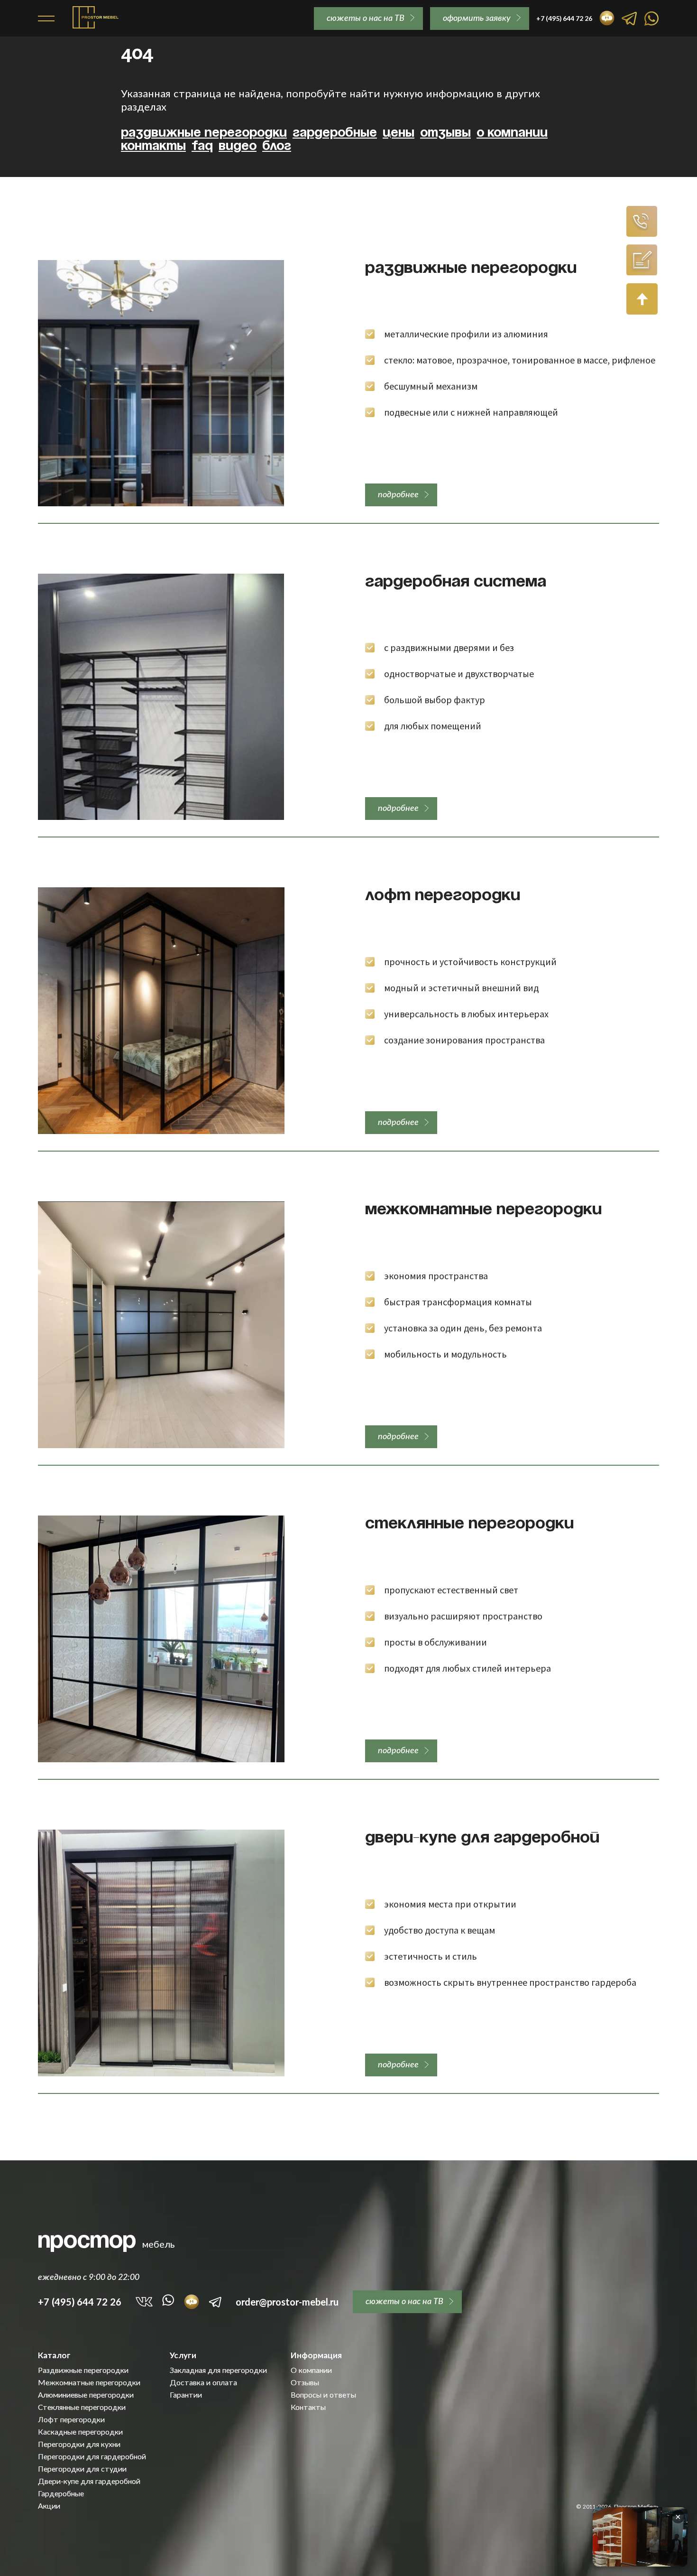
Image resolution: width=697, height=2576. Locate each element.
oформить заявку (477, 18)
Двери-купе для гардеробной (482, 1838)
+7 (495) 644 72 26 (80, 2302)
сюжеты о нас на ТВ (366, 18)
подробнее (398, 494)
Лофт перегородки (443, 896)
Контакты (153, 146)
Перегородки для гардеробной (92, 2456)
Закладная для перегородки (218, 2370)
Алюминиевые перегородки (86, 2395)
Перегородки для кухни (79, 2444)
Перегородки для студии (82, 2469)
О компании (512, 133)
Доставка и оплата (203, 2382)
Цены (399, 133)
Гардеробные (335, 133)
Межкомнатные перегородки (483, 1210)
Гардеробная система (456, 582)
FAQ (202, 146)
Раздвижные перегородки (204, 133)
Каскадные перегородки (80, 2432)
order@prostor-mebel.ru (287, 2302)
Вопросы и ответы (323, 2395)
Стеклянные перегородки (469, 1524)
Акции (49, 2506)
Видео (238, 146)
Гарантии (186, 2395)
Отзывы (445, 133)
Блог (277, 146)
